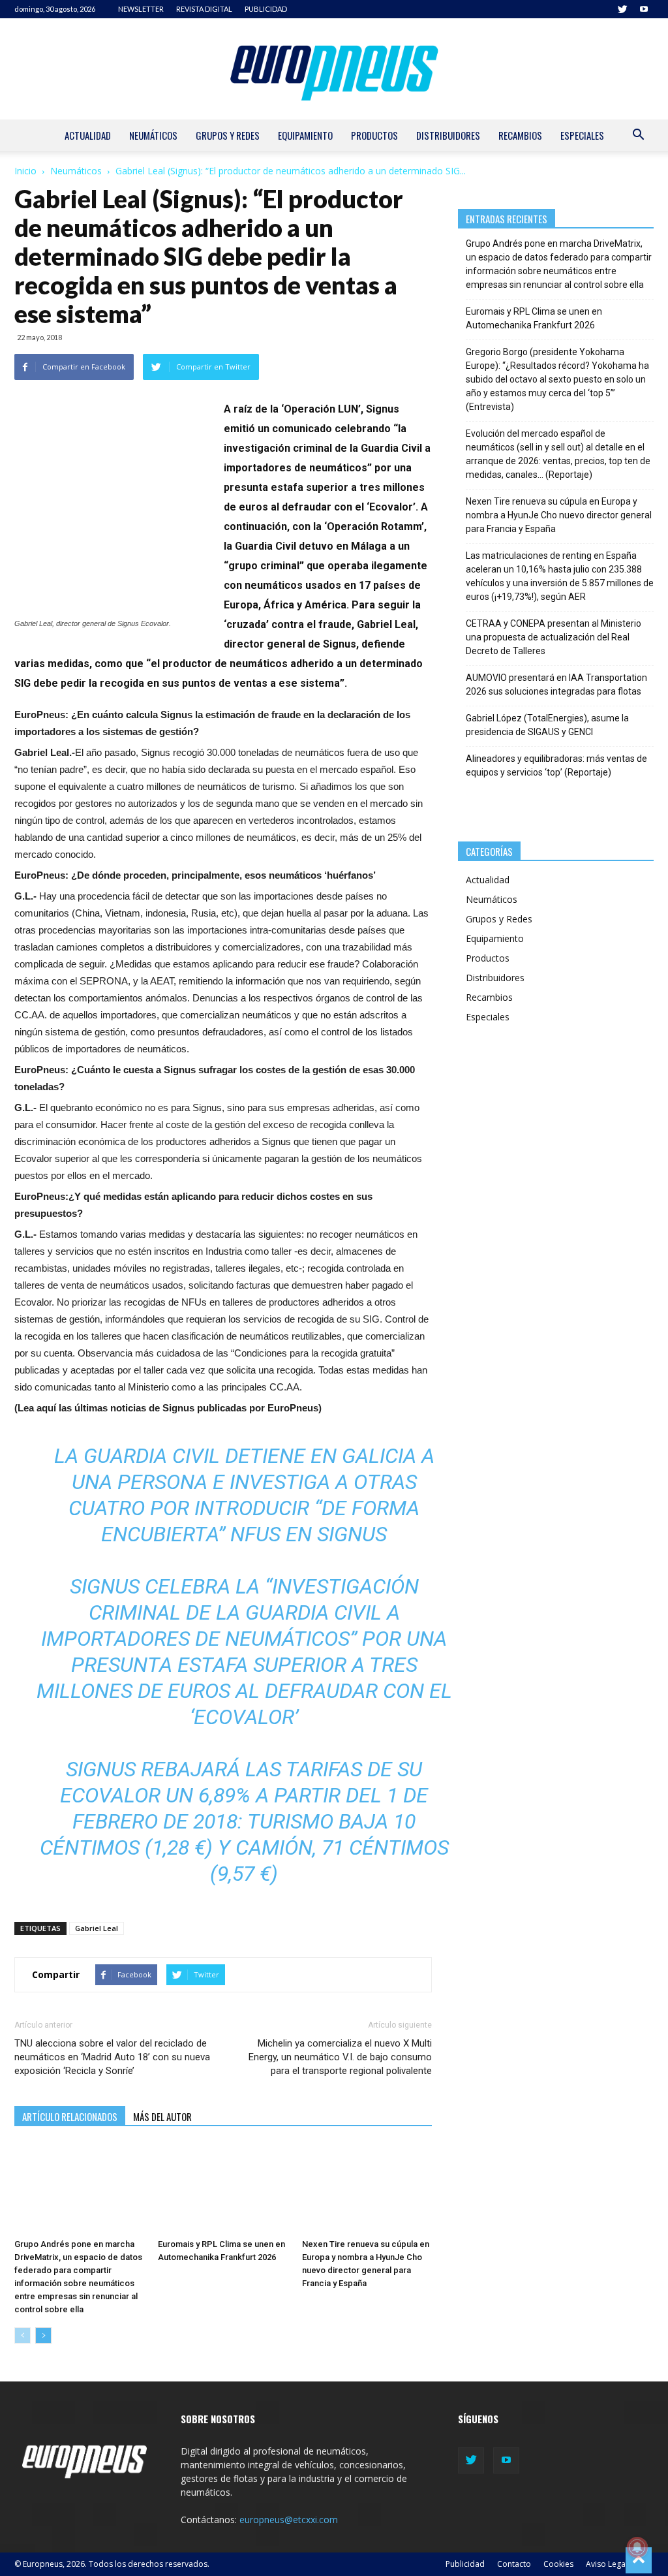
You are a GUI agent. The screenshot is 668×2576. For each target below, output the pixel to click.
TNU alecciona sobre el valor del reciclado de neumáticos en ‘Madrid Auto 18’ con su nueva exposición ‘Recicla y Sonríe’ (112, 2057)
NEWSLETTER (141, 9)
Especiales (582, 135)
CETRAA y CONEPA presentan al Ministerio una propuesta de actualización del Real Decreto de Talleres (554, 637)
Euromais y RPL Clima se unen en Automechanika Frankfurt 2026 (534, 318)
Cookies (558, 2564)
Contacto (514, 2564)
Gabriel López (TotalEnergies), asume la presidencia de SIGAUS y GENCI (547, 725)
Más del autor (162, 2116)
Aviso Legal (607, 2564)
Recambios (520, 135)
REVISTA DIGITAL (204, 9)
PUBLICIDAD (266, 9)
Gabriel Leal (97, 1928)
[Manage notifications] (637, 2547)
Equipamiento (305, 135)
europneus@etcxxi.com (289, 2520)
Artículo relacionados (70, 2116)
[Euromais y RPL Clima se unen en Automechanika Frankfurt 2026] (223, 2189)
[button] (638, 136)
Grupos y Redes (228, 135)
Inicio (25, 171)
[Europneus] (334, 69)
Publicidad (465, 2564)
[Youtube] (644, 9)
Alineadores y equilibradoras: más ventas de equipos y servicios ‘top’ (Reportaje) (556, 765)
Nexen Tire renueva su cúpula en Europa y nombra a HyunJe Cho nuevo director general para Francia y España (559, 515)
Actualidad (88, 135)
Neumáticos (153, 135)
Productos (374, 135)
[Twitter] (622, 9)
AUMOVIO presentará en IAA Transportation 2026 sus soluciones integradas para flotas (556, 684)
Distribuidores (448, 135)
